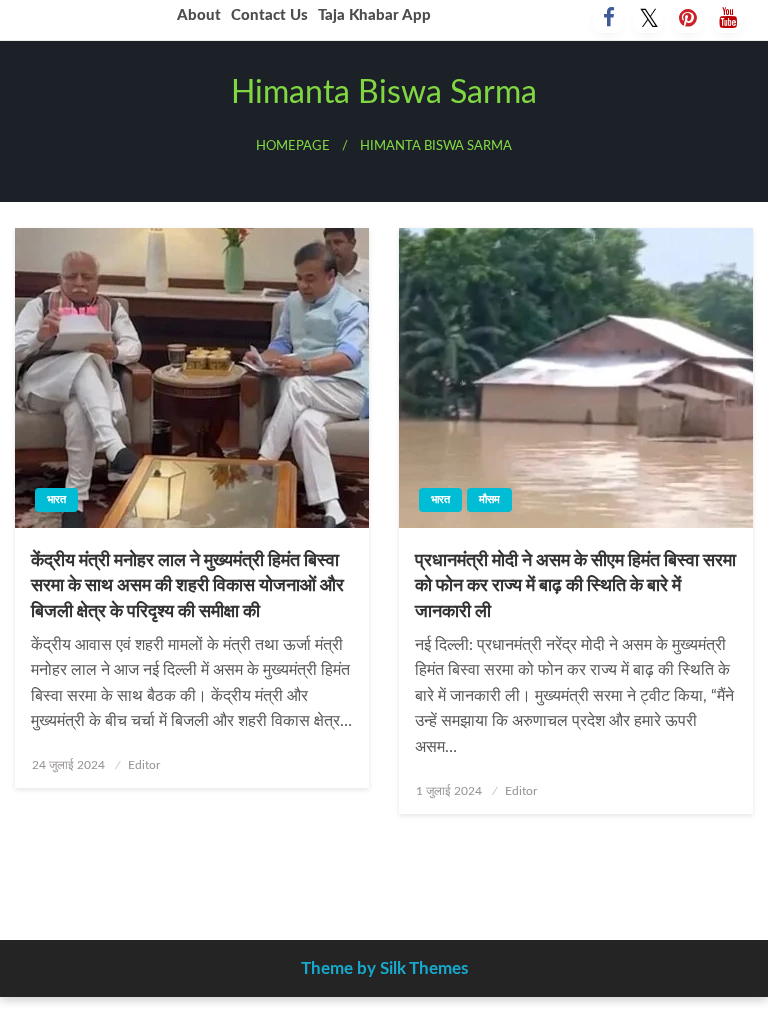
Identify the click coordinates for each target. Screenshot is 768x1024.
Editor (144, 765)
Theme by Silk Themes (384, 968)
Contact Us (269, 15)
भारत (56, 499)
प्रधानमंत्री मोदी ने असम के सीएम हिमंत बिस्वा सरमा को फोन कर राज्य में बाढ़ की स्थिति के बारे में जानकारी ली (575, 586)
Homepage (293, 146)
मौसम (489, 499)
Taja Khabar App (374, 15)
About (199, 15)
